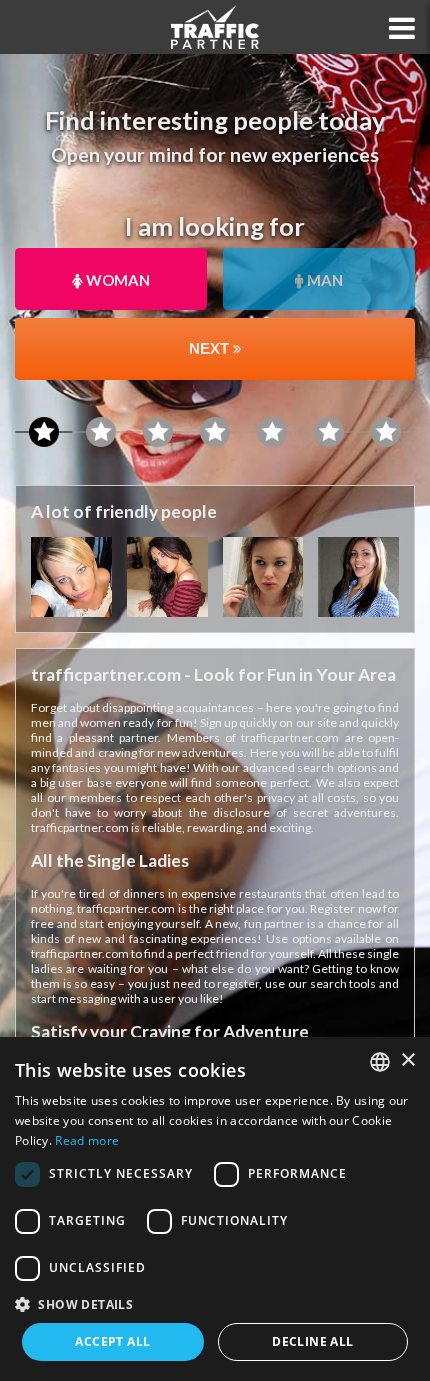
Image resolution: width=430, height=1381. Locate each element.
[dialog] (215, 1209)
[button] (215, 1303)
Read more (87, 1140)
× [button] (407, 1060)
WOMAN (116, 280)
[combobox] (380, 1062)
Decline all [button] (312, 1341)
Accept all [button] (112, 1341)
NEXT (211, 348)
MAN (323, 280)
